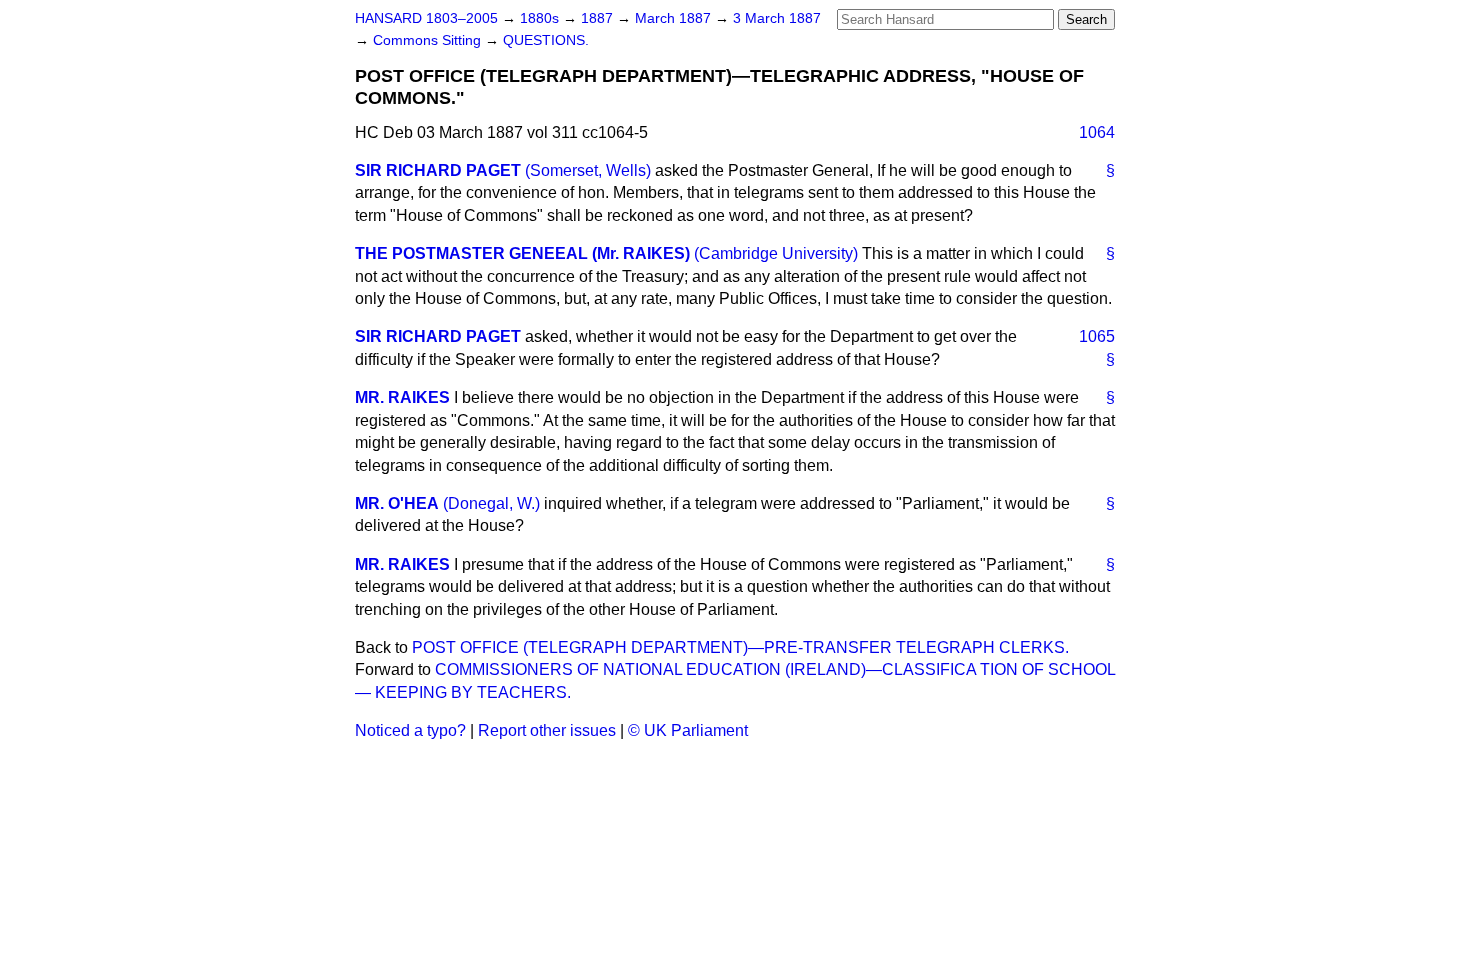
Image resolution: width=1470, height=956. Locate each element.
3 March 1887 (777, 18)
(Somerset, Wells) (588, 170)
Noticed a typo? (410, 730)
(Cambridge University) (776, 253)
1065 (1097, 336)
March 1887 (675, 18)
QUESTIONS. (546, 40)
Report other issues (547, 730)
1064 (1097, 132)
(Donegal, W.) (491, 503)
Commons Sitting (429, 40)
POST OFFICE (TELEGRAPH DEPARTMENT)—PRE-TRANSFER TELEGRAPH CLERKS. (740, 647)
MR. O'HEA (397, 503)
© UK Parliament (688, 730)
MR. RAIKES (402, 397)
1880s (541, 18)
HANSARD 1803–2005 (426, 18)
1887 (599, 18)
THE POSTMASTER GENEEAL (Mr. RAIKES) (522, 253)
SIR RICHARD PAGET (438, 170)
